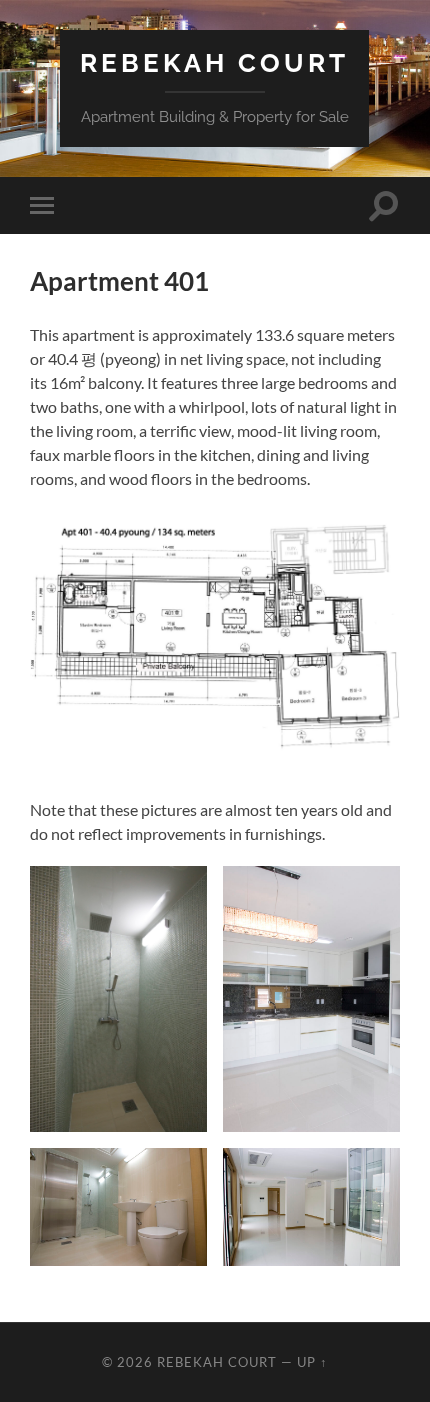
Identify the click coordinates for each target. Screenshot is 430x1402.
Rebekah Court (214, 62)
